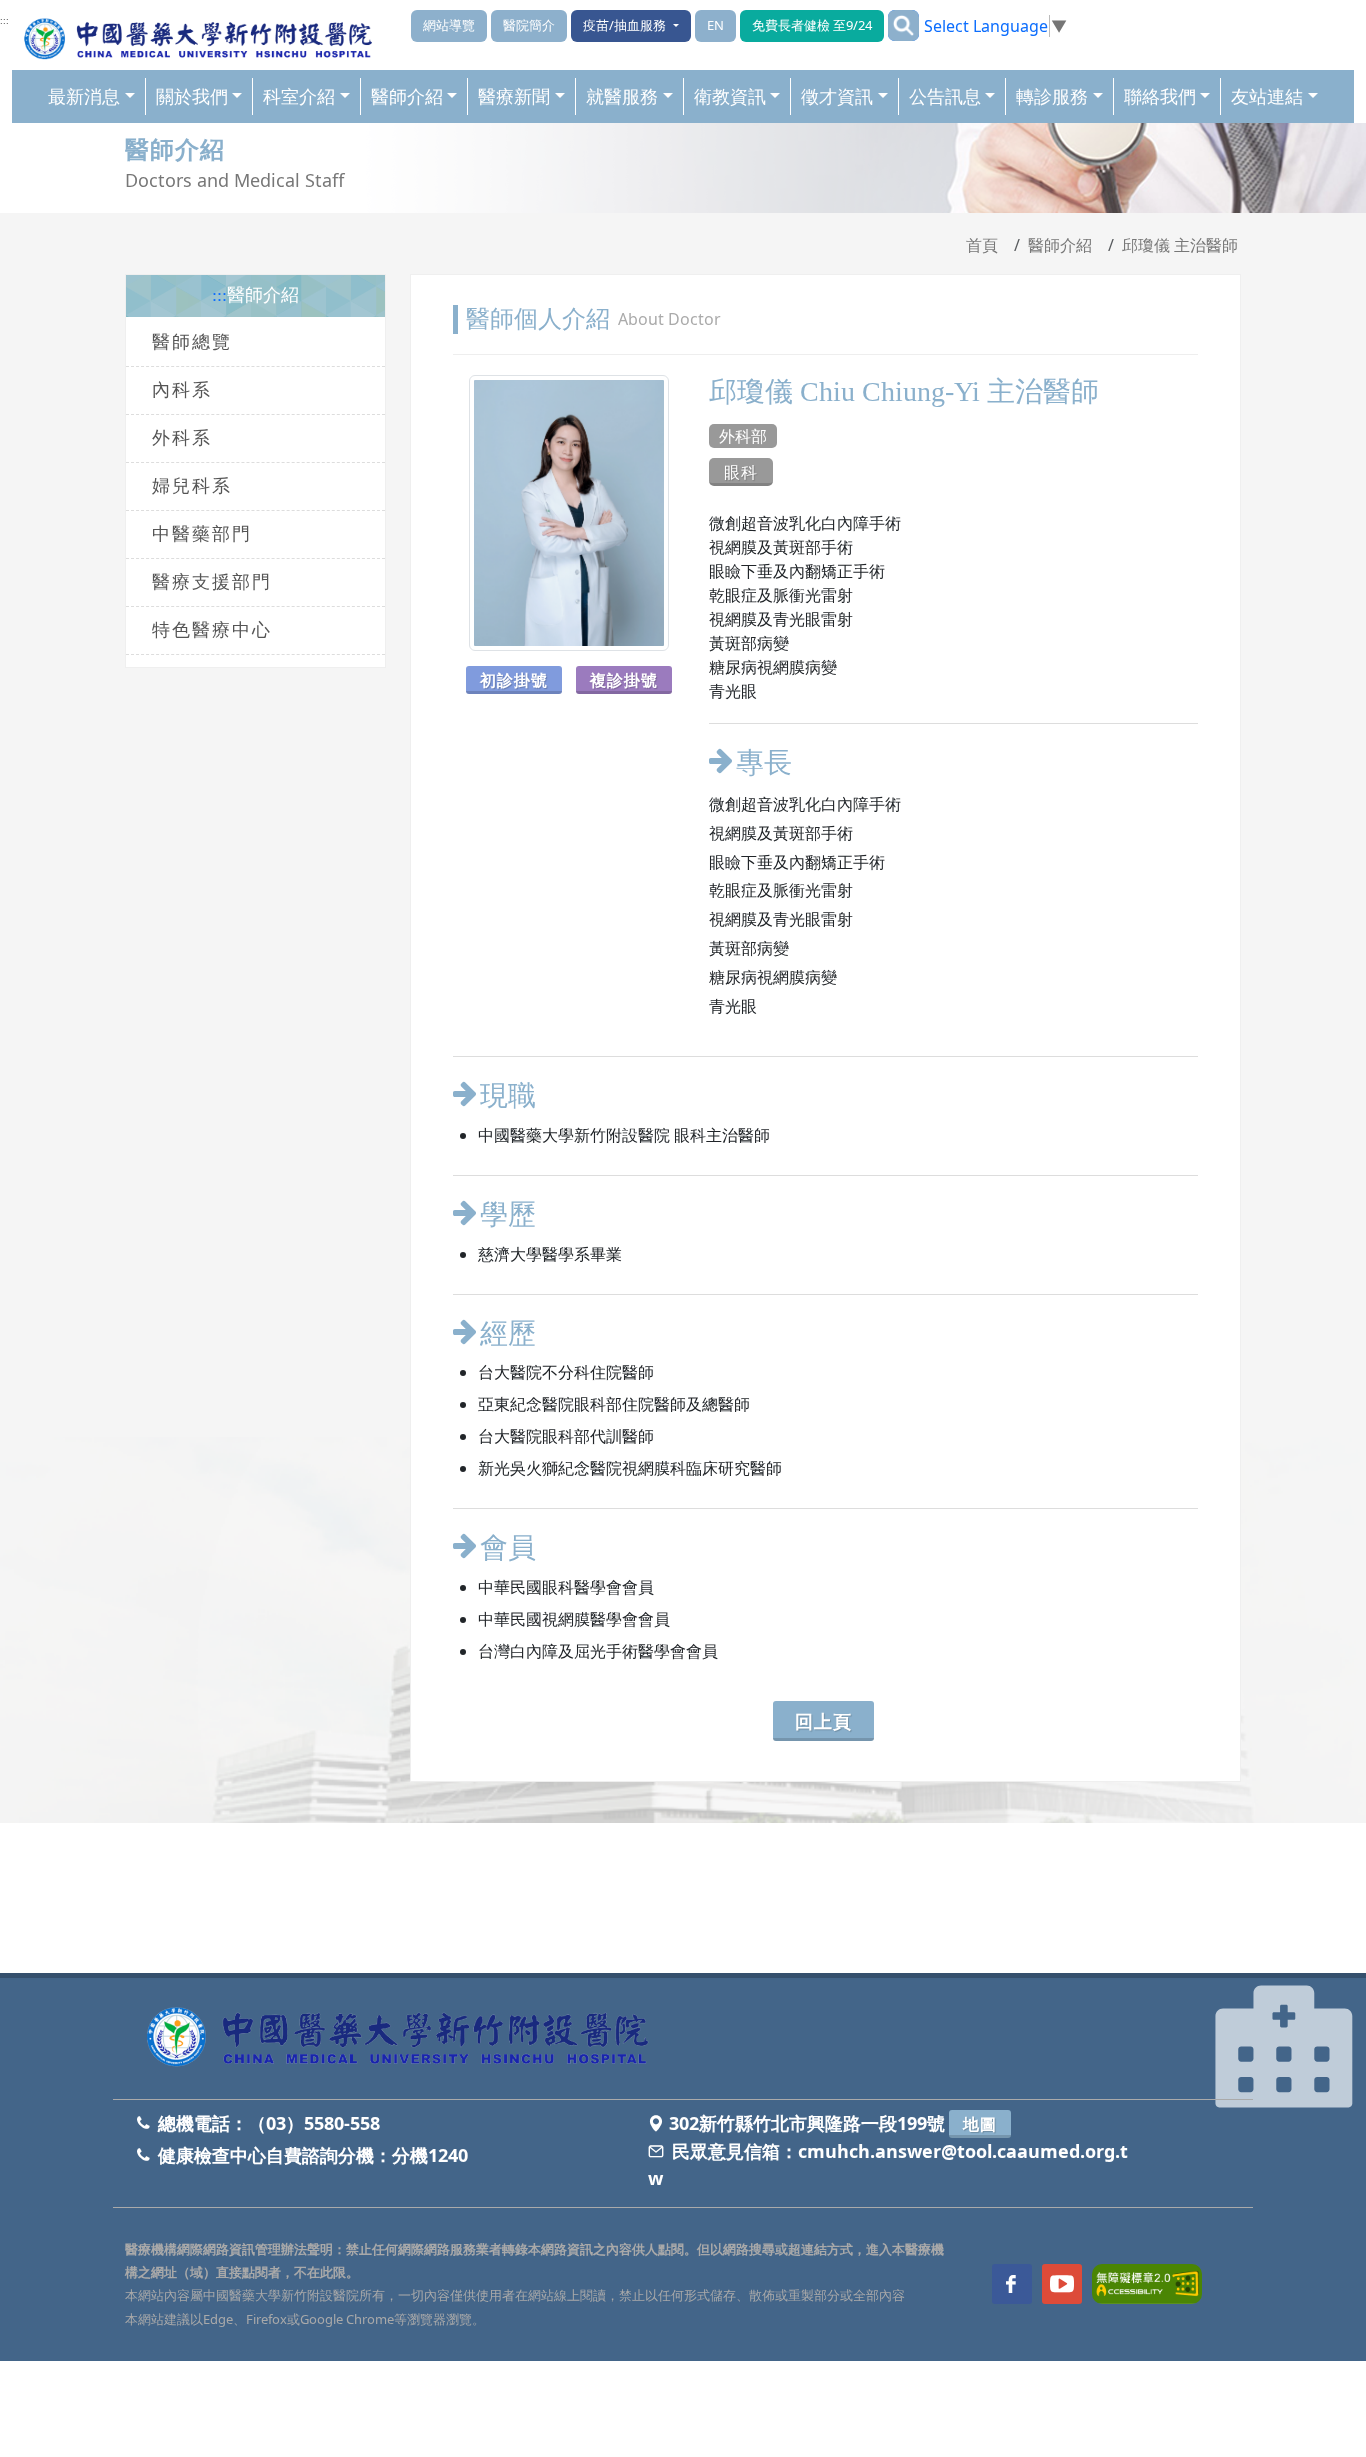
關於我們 (192, 96)
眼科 (741, 472)
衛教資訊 (730, 96)
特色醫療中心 (212, 630)
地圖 (980, 2124)
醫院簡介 (529, 25)
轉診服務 (1052, 96)
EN (715, 25)
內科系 (182, 390)
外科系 (182, 438)
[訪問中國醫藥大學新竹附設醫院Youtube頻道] (1062, 2284)
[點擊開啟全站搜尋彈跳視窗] (903, 25)
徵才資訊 (837, 96)
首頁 (982, 245)
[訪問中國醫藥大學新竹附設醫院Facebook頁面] (1012, 2284)
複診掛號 (624, 680)
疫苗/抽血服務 (626, 25)
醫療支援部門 (212, 582)
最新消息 (84, 96)
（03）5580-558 (314, 2123)
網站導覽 (449, 25)
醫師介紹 (407, 96)
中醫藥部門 (202, 534)
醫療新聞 (514, 96)
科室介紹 (299, 96)
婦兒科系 (192, 486)
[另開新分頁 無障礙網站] (1147, 2283)
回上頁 (823, 1721)
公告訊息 (945, 96)
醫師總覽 (192, 342)
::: (4, 21)
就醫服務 (622, 96)
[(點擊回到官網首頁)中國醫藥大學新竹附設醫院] (404, 2038)
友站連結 (1267, 96)
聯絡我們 (1160, 96)
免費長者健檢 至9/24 (812, 25)
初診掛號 (514, 680)
